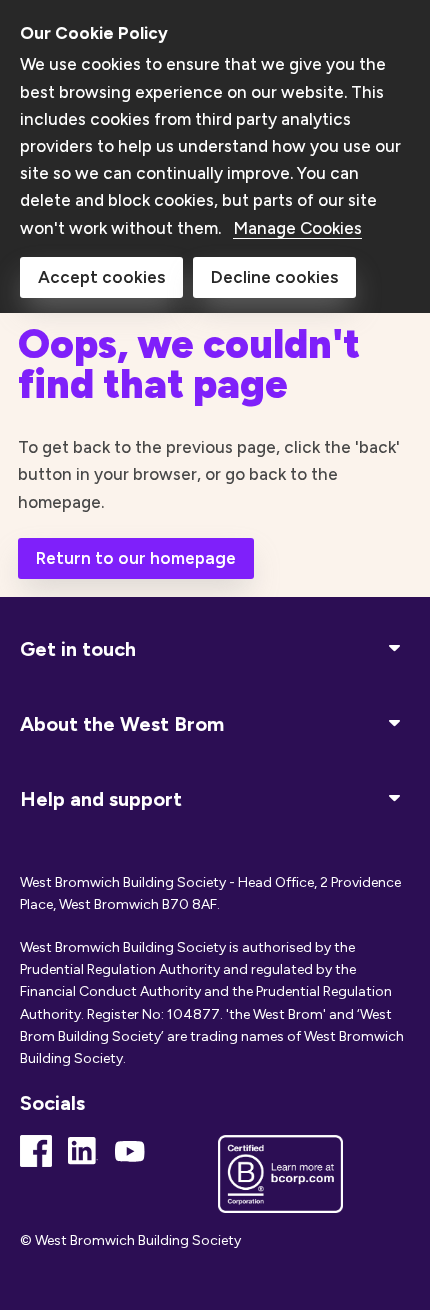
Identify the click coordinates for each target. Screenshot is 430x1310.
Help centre (61, 839)
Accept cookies (101, 277)
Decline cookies (274, 277)
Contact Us (59, 689)
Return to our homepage (136, 558)
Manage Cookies (297, 228)
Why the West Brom (89, 764)
